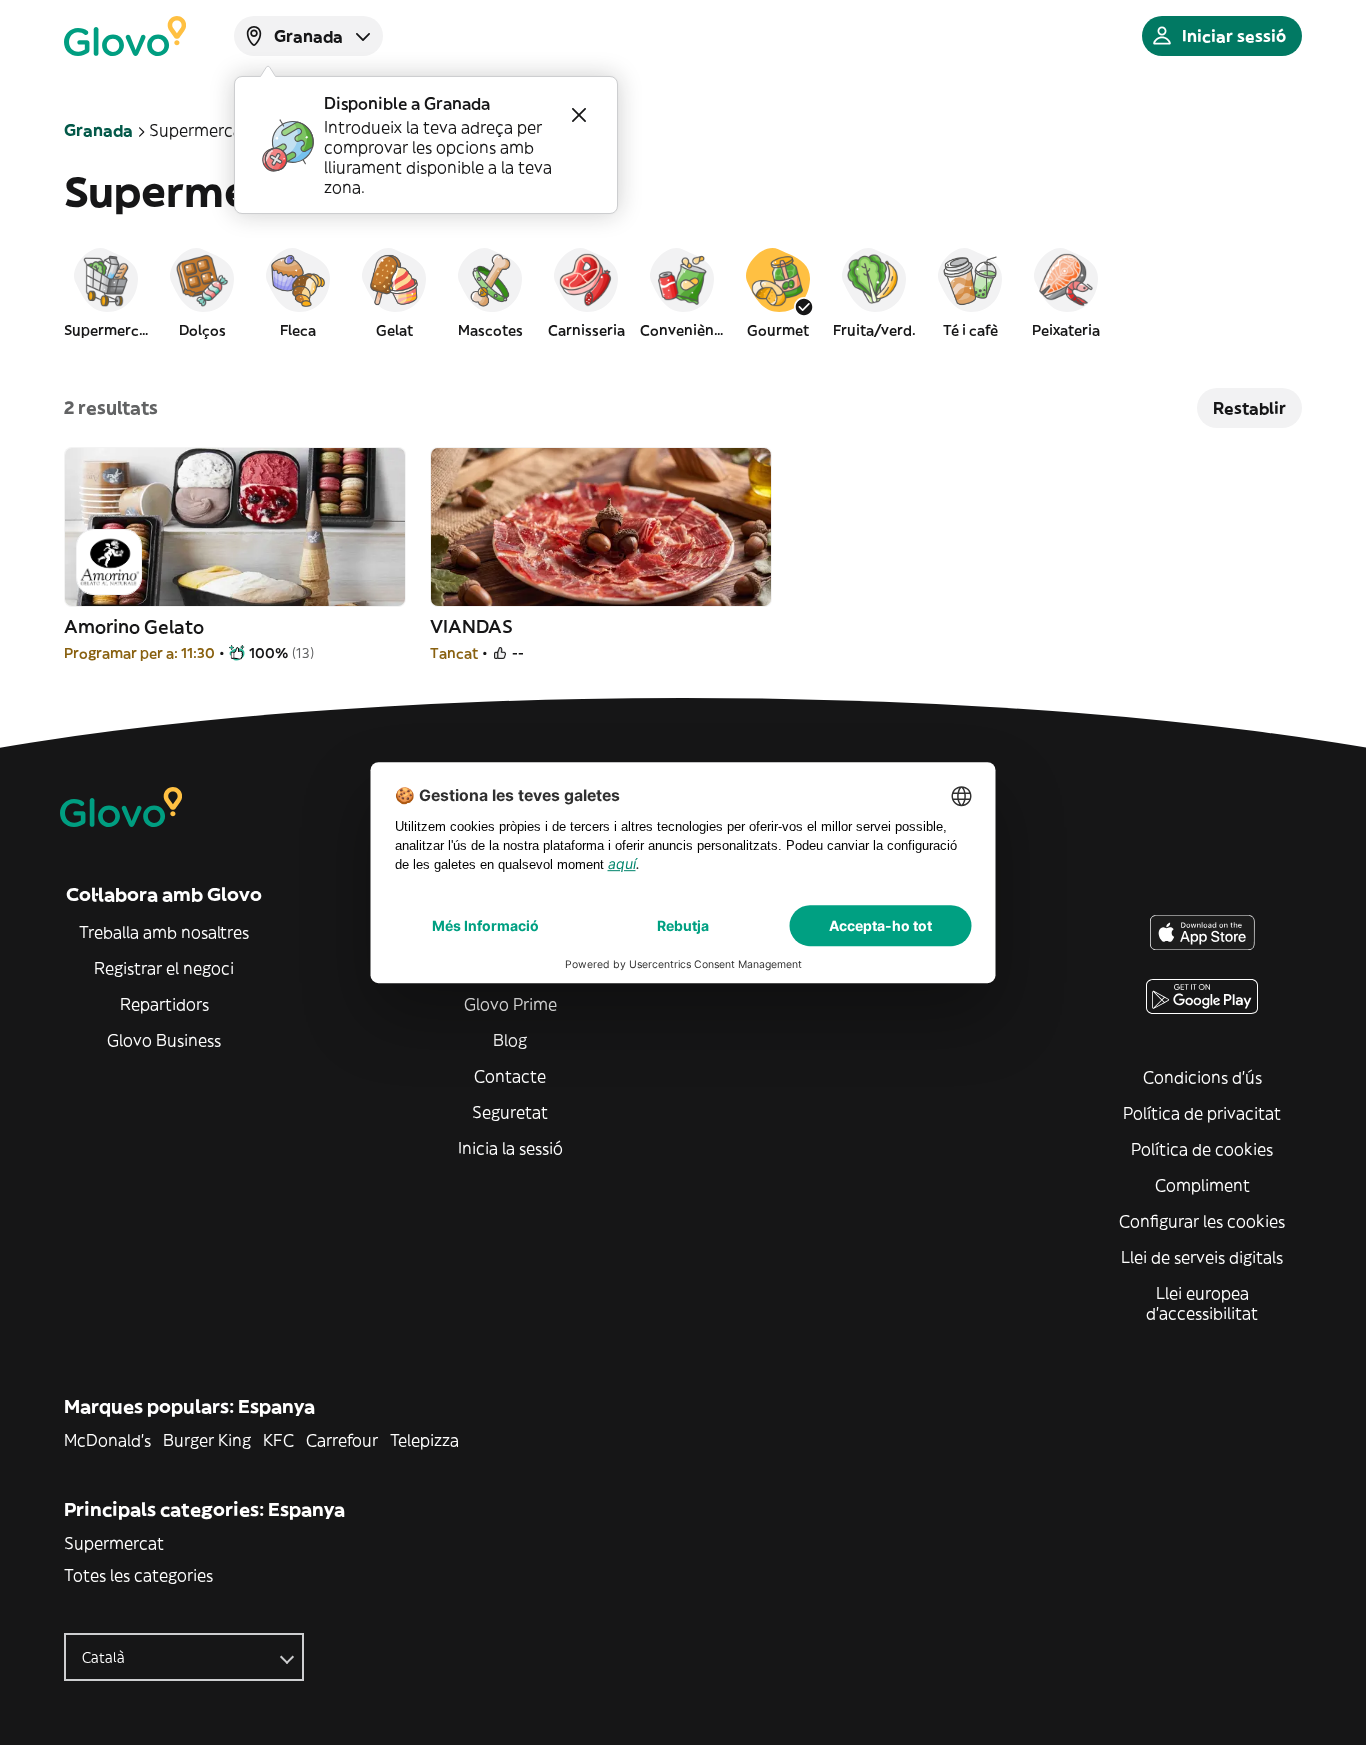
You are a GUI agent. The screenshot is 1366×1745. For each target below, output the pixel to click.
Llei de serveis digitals (1202, 1257)
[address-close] (579, 115)
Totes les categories (138, 1575)
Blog (510, 1040)
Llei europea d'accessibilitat (1202, 1303)
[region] (683, 292)
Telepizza (424, 1440)
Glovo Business (164, 1040)
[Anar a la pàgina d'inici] (125, 36)
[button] (106, 292)
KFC (278, 1440)
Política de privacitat (1202, 1113)
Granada (98, 130)
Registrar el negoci (164, 968)
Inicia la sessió (510, 1148)
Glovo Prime (510, 1004)
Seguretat (510, 1112)
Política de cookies (1202, 1149)
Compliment (1202, 1185)
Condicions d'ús (1202, 1077)
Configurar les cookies (1202, 1221)
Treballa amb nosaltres (164, 932)
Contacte (510, 1076)
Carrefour (342, 1440)
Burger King (207, 1440)
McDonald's (107, 1440)
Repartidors (164, 1004)
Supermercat (114, 1543)
